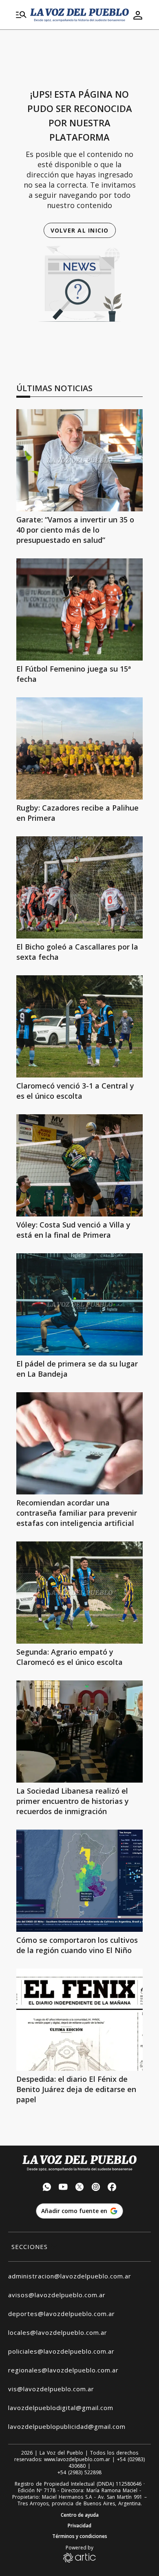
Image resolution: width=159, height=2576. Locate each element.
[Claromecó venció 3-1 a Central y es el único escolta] (79, 1026)
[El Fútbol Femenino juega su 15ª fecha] (79, 609)
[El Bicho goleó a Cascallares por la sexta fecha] (79, 887)
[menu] (21, 15)
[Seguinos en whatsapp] (47, 2188)
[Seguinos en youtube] (63, 2188)
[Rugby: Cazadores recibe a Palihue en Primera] (79, 748)
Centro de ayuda (80, 2515)
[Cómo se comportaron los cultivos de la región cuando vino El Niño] (79, 1881)
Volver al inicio (80, 230)
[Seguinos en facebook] (112, 2188)
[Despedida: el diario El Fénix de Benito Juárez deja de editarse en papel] (79, 2020)
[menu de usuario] (138, 15)
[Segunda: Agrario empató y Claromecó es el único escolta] (79, 1593)
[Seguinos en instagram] (96, 2188)
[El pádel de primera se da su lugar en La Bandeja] (79, 1304)
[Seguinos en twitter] (79, 2188)
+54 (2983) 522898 (79, 2473)
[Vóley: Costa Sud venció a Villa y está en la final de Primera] (79, 1165)
